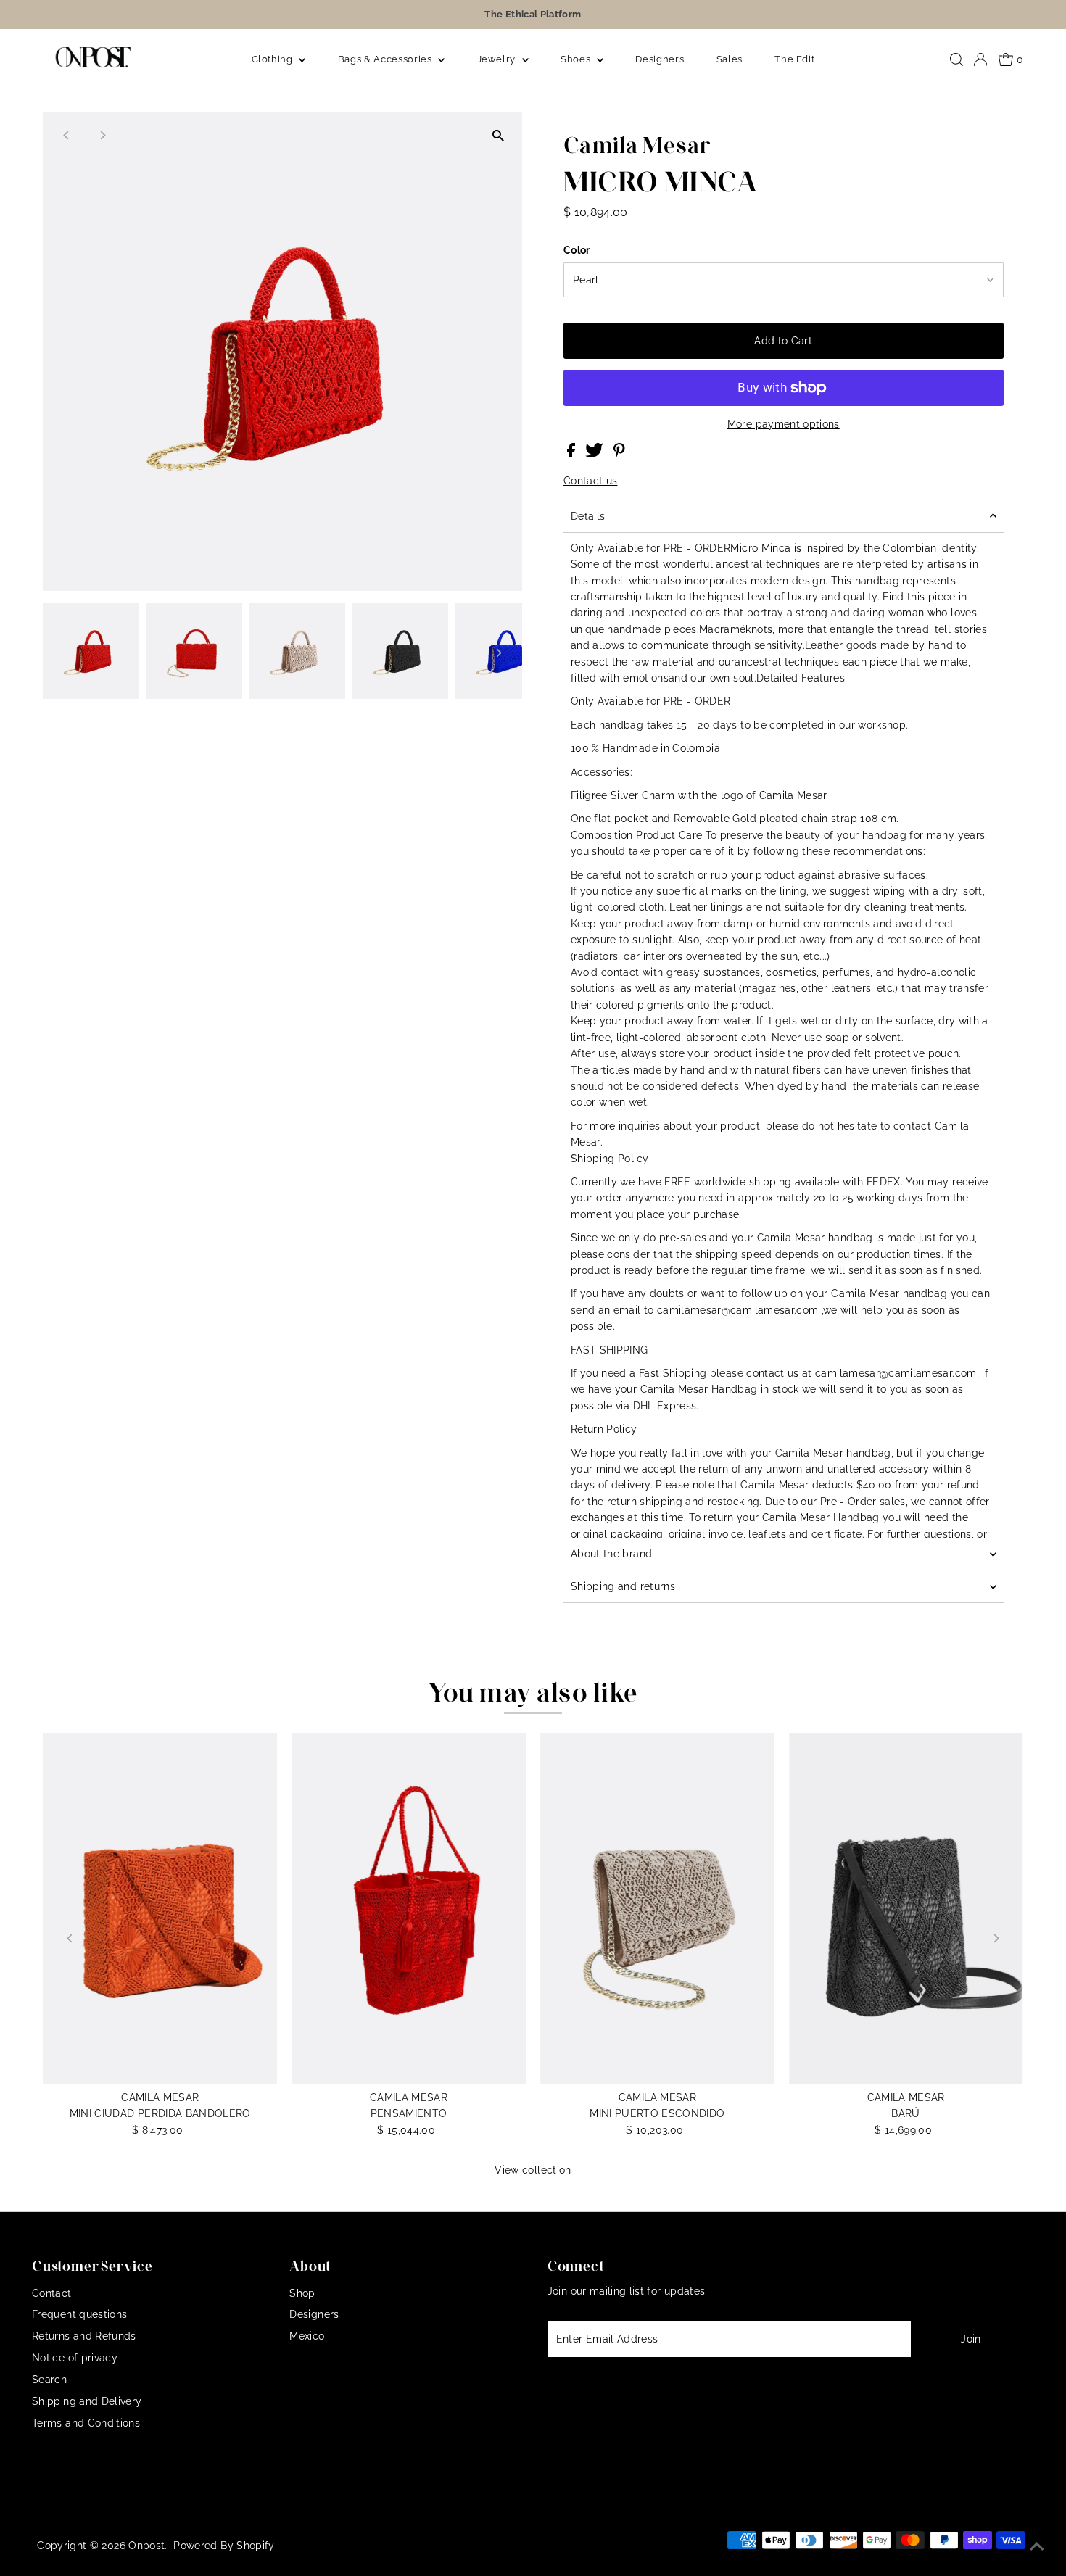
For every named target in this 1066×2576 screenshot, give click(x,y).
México (307, 2336)
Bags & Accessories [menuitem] (386, 59)
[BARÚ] (906, 1908)
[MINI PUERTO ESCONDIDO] (657, 1908)
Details (588, 516)
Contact (51, 2293)
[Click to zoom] (499, 136)
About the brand (611, 1554)
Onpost (146, 2546)
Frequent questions (79, 2314)
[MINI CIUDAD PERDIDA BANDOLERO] (160, 1908)
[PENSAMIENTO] (409, 1908)
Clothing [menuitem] (274, 59)
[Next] (102, 135)
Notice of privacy (75, 2358)
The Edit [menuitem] (794, 59)
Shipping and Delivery (87, 2401)
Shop (302, 2293)
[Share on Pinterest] (619, 454)
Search (49, 2380)
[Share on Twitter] (596, 454)
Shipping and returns (623, 1586)
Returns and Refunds (84, 2336)
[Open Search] (956, 59)
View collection (533, 2170)
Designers (314, 2314)
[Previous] (66, 135)
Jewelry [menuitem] (498, 59)
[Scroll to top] (1037, 2547)
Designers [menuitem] (660, 59)
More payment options (784, 424)
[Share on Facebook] (573, 454)
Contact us (591, 481)
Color (577, 250)
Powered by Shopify (224, 2546)
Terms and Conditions (86, 2423)
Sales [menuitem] (730, 59)
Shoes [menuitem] (577, 59)
